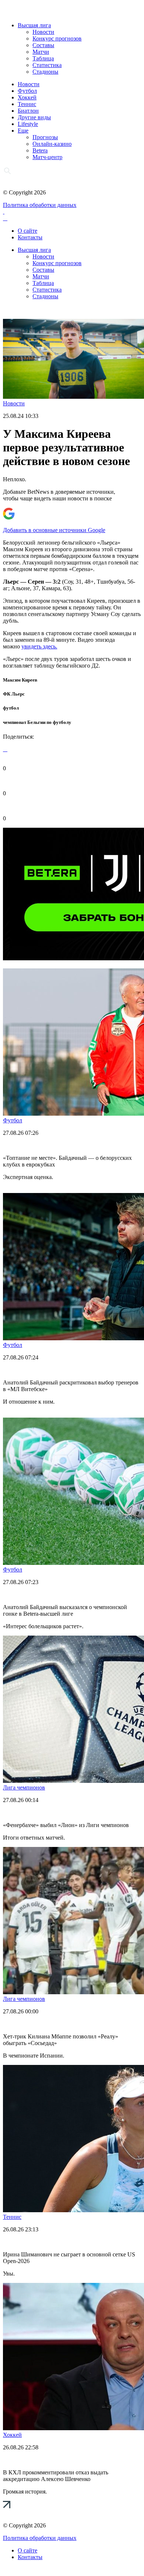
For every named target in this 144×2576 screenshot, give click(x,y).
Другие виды (34, 117)
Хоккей (27, 97)
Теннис (27, 104)
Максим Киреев (20, 680)
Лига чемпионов (24, 1787)
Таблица (43, 58)
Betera (40, 150)
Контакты (30, 237)
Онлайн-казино (52, 144)
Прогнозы (45, 137)
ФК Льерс (14, 694)
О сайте (28, 231)
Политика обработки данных (40, 205)
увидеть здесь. (39, 646)
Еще (23, 131)
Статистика (47, 65)
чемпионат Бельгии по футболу (37, 722)
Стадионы (45, 72)
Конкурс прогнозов (57, 38)
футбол (11, 708)
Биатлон (28, 111)
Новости (43, 32)
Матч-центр (47, 157)
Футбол (27, 91)
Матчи (41, 52)
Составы (43, 45)
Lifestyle (28, 124)
